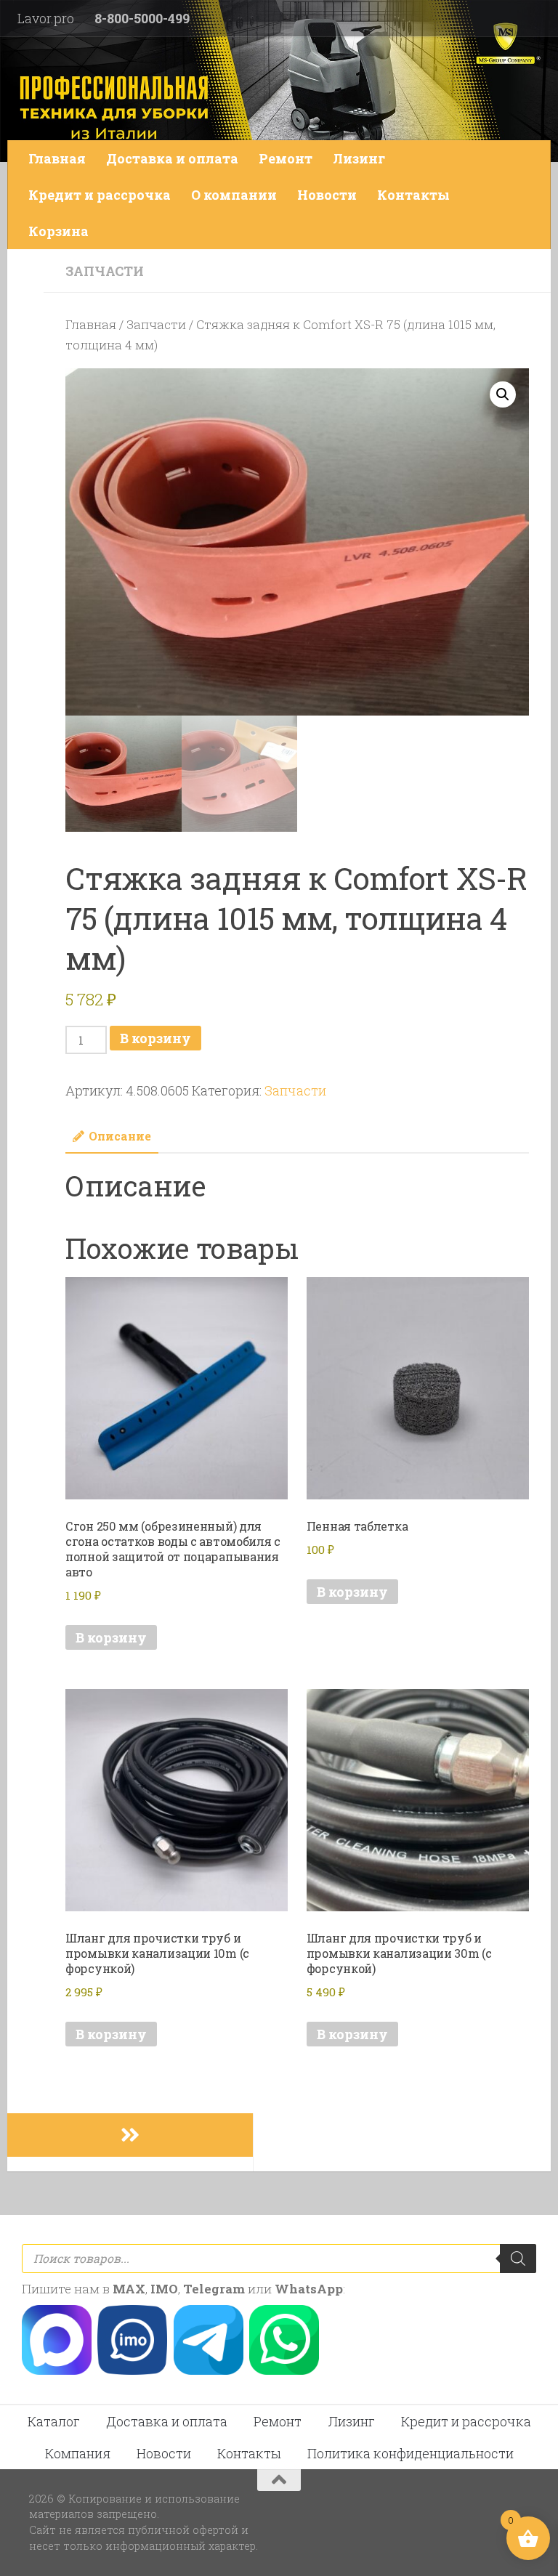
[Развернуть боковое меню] (130, 2135)
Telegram (214, 2289)
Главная (57, 158)
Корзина (58, 231)
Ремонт (286, 158)
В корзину (155, 1038)
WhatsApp (309, 2289)
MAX (129, 2289)
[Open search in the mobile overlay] (279, 2259)
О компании (234, 195)
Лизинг (359, 158)
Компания (78, 2453)
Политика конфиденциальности (411, 2453)
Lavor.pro (46, 18)
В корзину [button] (111, 1637)
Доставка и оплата (172, 158)
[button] (503, 394)
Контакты (413, 195)
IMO (164, 2289)
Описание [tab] (120, 1136)
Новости (327, 195)
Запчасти (105, 271)
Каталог (54, 2421)
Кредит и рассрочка (100, 195)
